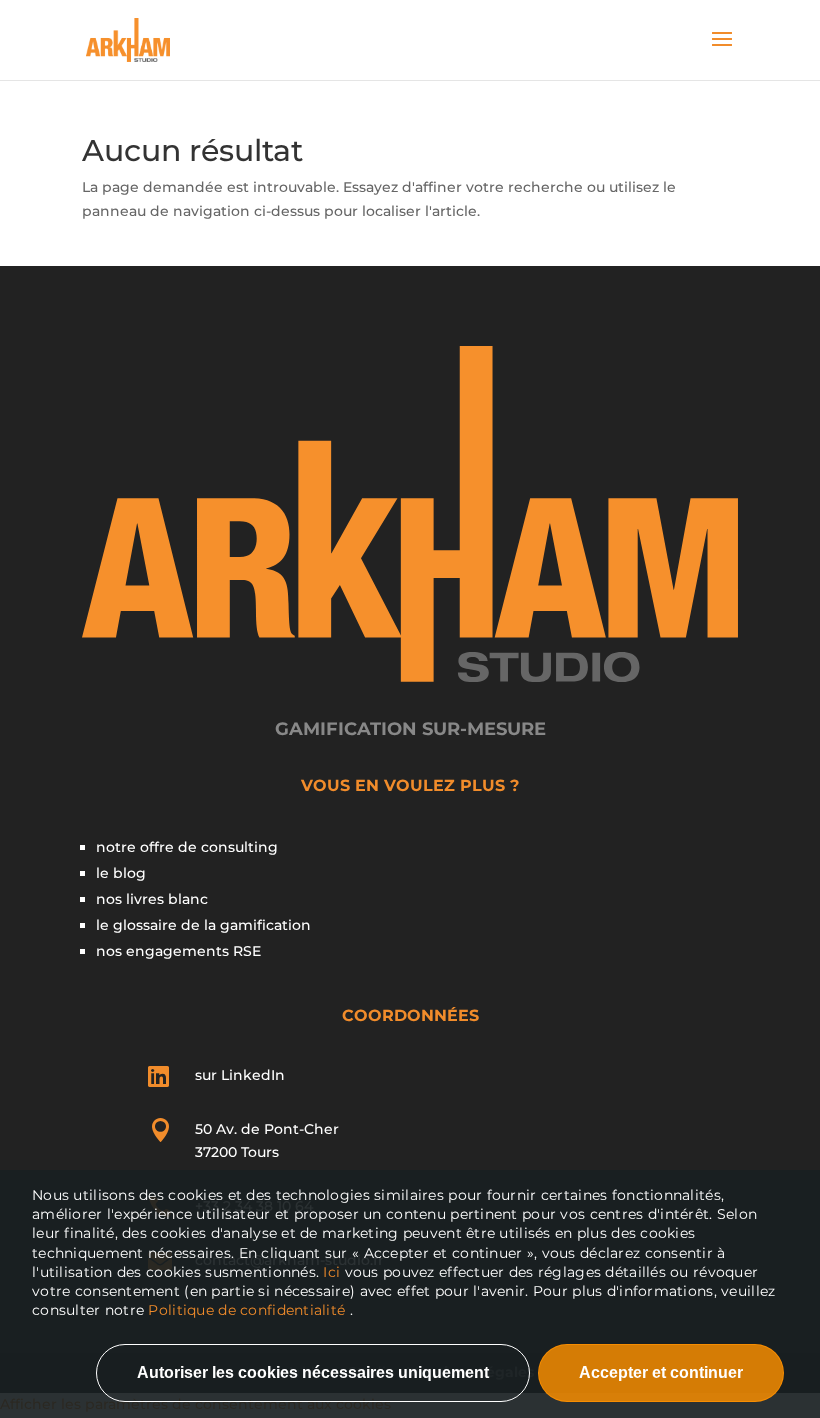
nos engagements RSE (178, 951)
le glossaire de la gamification (203, 925)
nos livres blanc (152, 899)
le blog (121, 873)
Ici (333, 1272)
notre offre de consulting (187, 847)
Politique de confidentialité (246, 1310)
